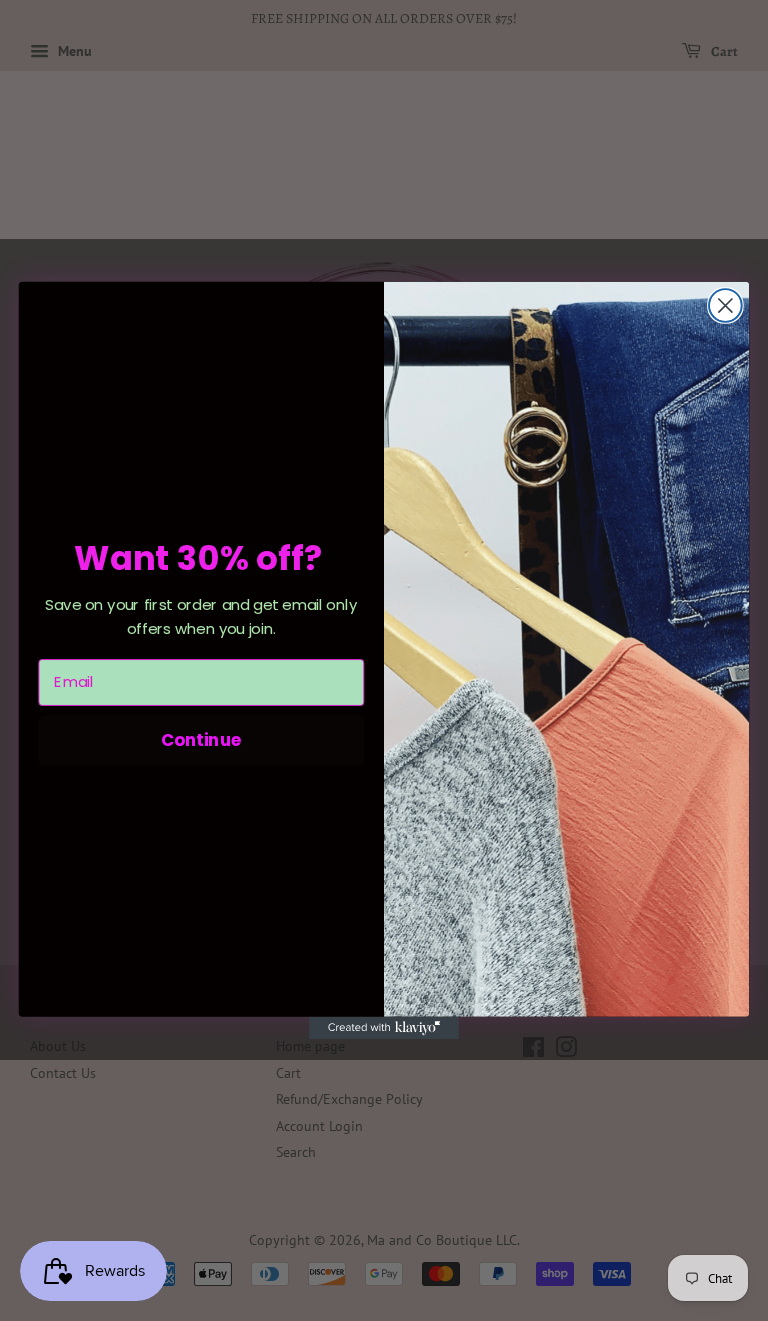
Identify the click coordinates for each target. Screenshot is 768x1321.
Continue (201, 739)
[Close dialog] (725, 305)
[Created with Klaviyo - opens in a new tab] (384, 1028)
